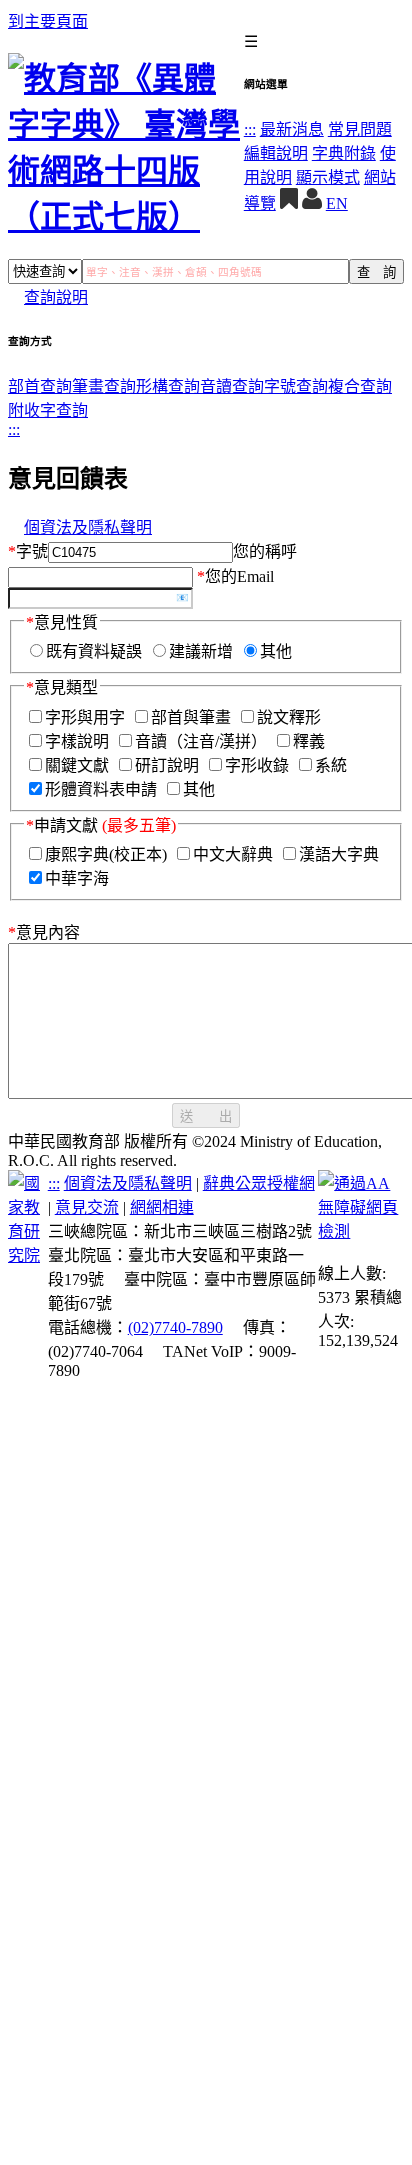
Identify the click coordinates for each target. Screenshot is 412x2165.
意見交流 (87, 1207)
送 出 (206, 1116)
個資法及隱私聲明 (88, 527)
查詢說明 (56, 297)
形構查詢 (168, 386)
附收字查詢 (48, 410)
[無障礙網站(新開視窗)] (361, 1231)
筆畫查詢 (104, 386)
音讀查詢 (232, 386)
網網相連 (162, 1207)
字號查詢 (296, 386)
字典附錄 (344, 153)
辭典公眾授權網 (259, 1183)
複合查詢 (360, 386)
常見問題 (360, 129)
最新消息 (292, 129)
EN (337, 203)
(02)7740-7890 (175, 1327)
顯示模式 (328, 177)
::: (250, 129)
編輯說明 (276, 153)
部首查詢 (40, 386)
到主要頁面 (48, 21)
